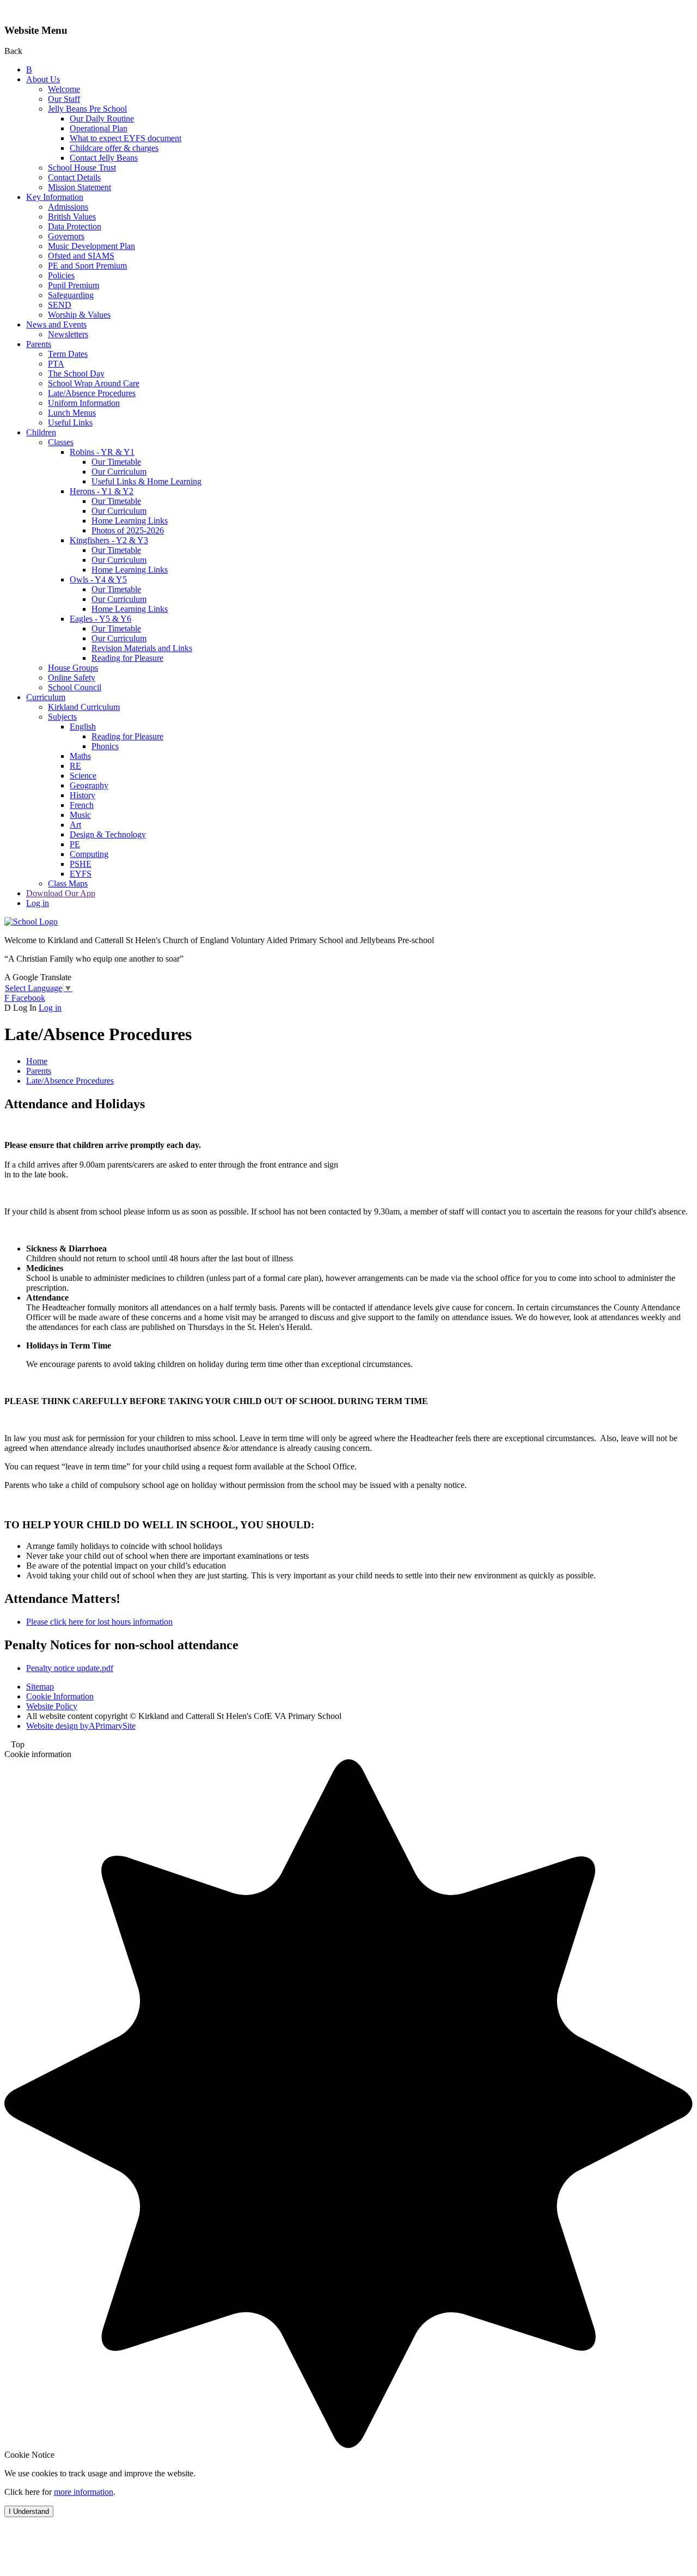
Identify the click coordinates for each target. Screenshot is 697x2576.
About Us (43, 79)
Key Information (55, 197)
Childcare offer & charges (114, 148)
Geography (89, 785)
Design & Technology (108, 834)
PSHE (81, 864)
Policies (61, 275)
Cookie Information (60, 1696)
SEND (60, 305)
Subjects (62, 717)
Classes (61, 442)
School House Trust (82, 168)
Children (41, 432)
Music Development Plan (91, 246)
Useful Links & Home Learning (146, 481)
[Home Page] (31, 922)
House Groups (73, 668)
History (82, 795)
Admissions (68, 207)
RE (75, 766)
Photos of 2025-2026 (128, 530)
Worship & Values (79, 315)
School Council (75, 687)
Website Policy (52, 1706)
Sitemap (40, 1687)
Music (80, 815)
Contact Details (74, 177)
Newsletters (68, 334)
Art (75, 825)
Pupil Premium (74, 285)
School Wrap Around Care (94, 383)
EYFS (81, 874)
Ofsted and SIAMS (81, 256)
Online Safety (72, 678)
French (82, 805)
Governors (66, 236)
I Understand (29, 2511)
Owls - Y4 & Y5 (98, 579)
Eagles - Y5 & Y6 (100, 619)
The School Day (76, 373)
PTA (56, 364)
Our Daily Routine (102, 119)
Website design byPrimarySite (81, 1726)
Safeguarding (71, 295)
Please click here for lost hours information (99, 1622)
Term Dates (68, 354)
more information (84, 2492)
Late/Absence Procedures (92, 393)
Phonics (105, 746)
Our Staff (64, 99)
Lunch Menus (72, 413)
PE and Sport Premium (87, 266)
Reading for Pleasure (127, 658)
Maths (80, 756)
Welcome (64, 89)
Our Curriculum (119, 472)
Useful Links (70, 423)
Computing (89, 854)
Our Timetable (116, 462)
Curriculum (46, 697)
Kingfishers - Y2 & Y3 (109, 540)
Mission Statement (80, 187)
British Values (72, 217)
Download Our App (61, 893)
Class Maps (68, 883)
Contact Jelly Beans (104, 158)
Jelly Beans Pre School (87, 109)
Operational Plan (99, 128)
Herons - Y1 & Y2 (102, 491)
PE (75, 844)
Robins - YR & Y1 (102, 452)
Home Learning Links (130, 521)
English (83, 727)
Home (37, 1061)
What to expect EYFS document (126, 138)
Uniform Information (84, 403)
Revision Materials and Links (142, 648)
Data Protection (75, 226)
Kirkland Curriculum (84, 707)
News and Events (56, 324)
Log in (38, 903)
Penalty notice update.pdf (70, 1668)
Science (83, 776)
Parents (39, 344)
